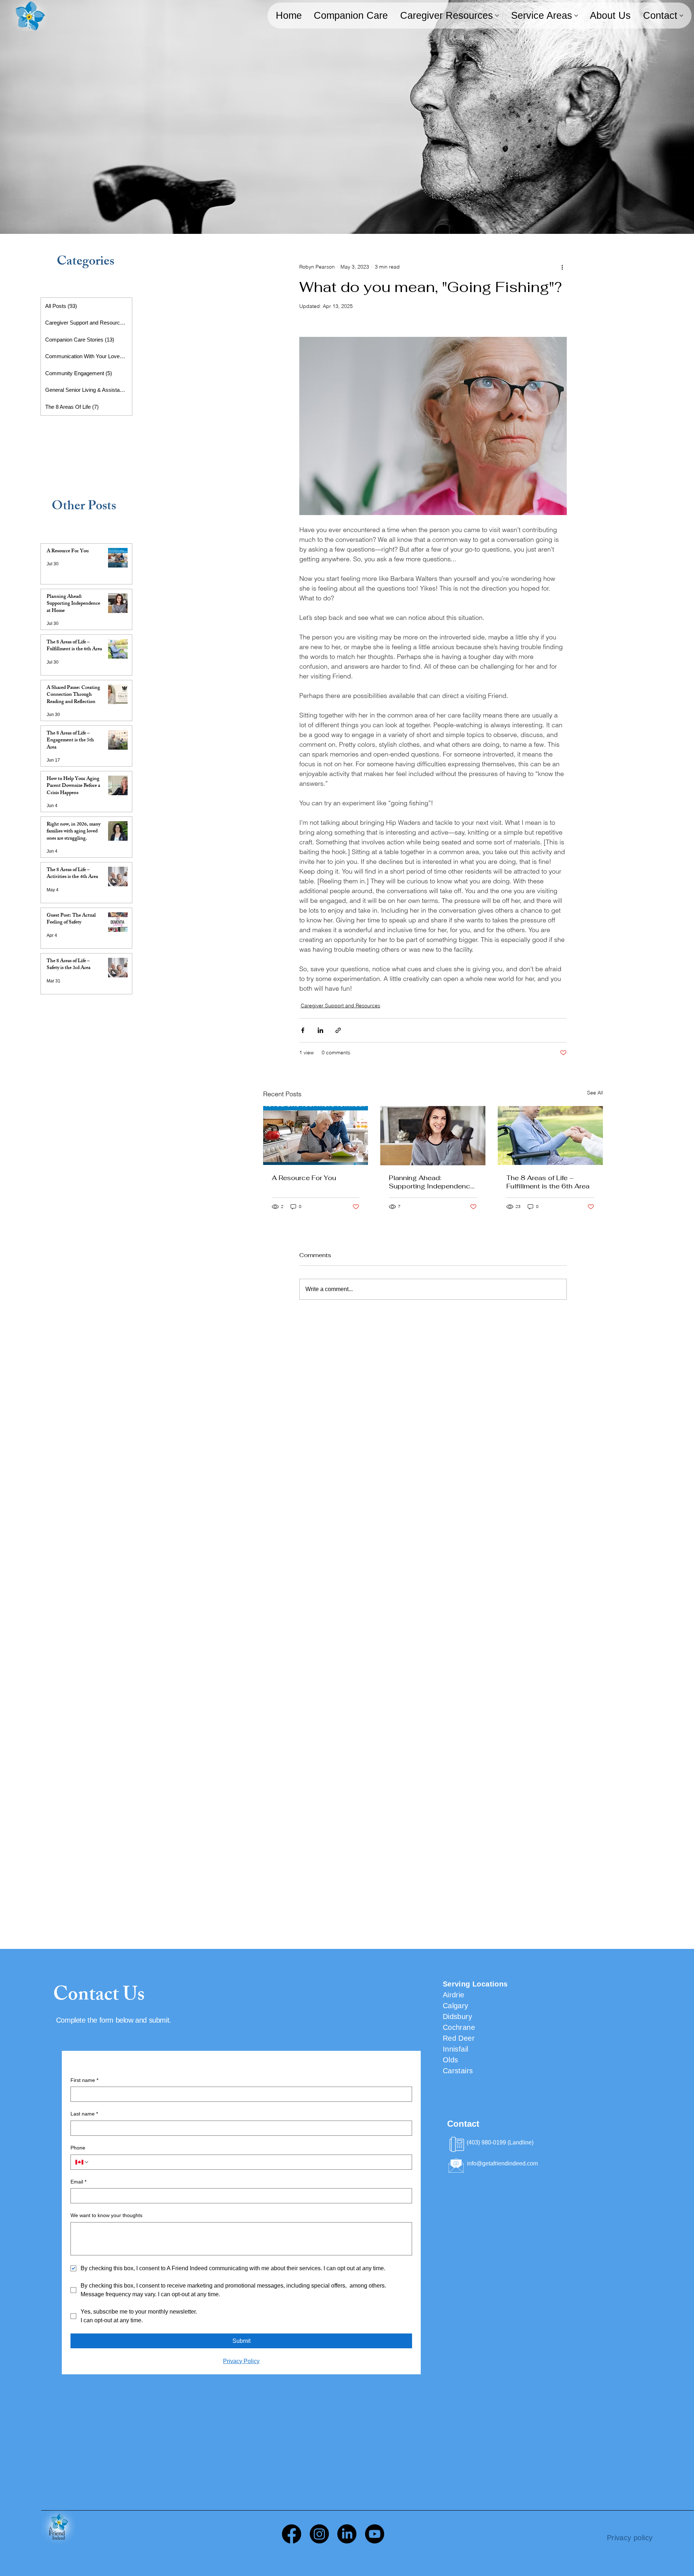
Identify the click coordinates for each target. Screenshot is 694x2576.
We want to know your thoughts (106, 2215)
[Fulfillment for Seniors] (550, 1135)
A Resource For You (304, 1178)
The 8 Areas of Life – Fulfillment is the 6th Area (548, 1182)
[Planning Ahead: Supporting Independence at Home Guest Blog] (433, 1136)
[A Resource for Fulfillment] (316, 1135)
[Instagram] (319, 2534)
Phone (78, 2148)
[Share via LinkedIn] (320, 1030)
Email (78, 2182)
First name (84, 2080)
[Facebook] (292, 2534)
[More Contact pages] (681, 16)
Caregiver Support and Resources (340, 1006)
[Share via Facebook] (303, 1030)
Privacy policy (630, 2538)
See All (595, 1093)
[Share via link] (338, 1030)
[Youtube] (375, 2534)
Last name (84, 2114)
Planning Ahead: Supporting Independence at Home (432, 1182)
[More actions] (562, 267)
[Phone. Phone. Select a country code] (82, 2162)
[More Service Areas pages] (576, 16)
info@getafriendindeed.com (502, 2163)
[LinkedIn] (347, 2534)
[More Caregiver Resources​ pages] (497, 16)
